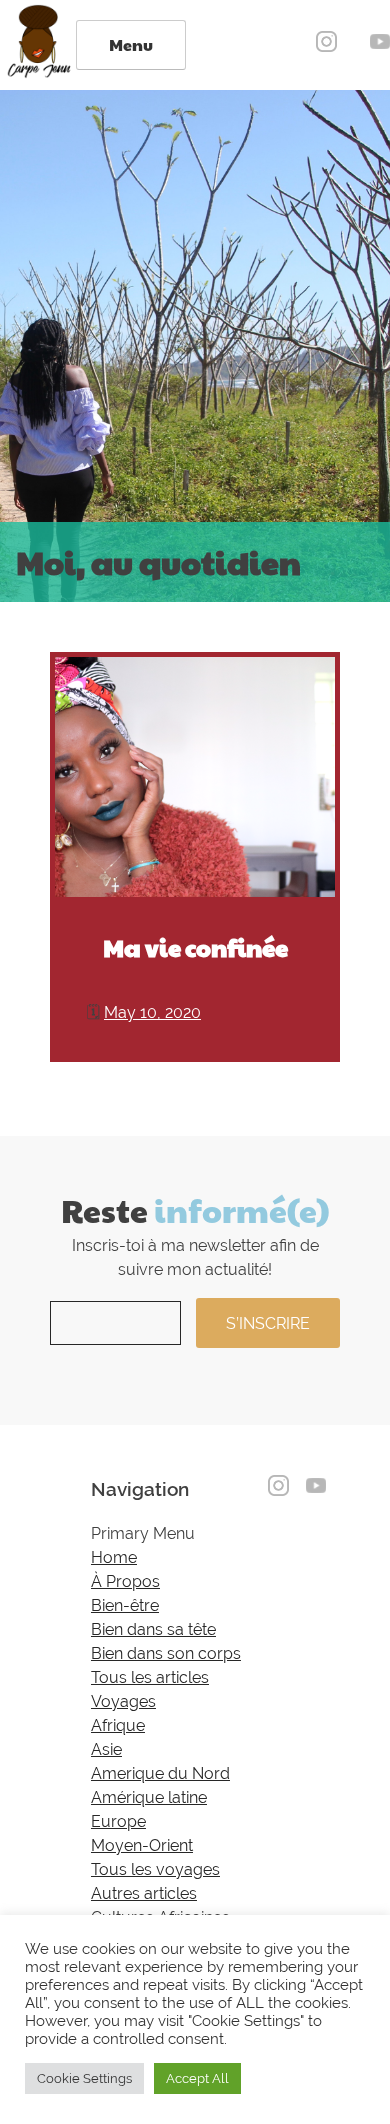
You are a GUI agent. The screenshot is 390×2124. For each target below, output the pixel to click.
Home (114, 1557)
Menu (131, 44)
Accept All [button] (197, 2078)
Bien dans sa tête (153, 1629)
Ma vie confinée (195, 947)
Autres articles (144, 1893)
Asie (106, 1749)
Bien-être (125, 1605)
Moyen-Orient (142, 1845)
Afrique (118, 1725)
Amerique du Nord (160, 1773)
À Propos (125, 1581)
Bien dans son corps (166, 1653)
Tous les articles (150, 1677)
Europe (118, 1821)
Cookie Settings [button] (84, 2078)
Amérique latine (149, 1797)
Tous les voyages (155, 1869)
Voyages (123, 1701)
